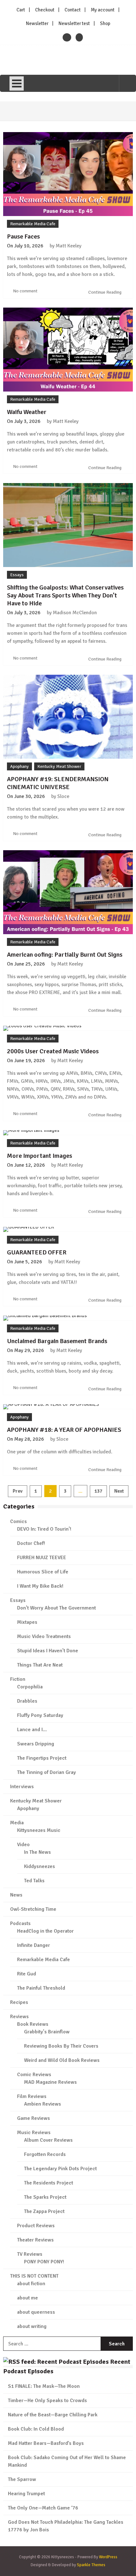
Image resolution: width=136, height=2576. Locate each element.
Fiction (18, 1679)
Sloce (63, 796)
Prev (18, 1491)
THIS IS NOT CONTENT (34, 2276)
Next (119, 1491)
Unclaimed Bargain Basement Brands (57, 1341)
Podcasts (20, 1923)
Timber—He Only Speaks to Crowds (47, 2401)
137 (98, 1491)
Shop (105, 23)
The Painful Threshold (41, 1988)
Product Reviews (36, 2226)
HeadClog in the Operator (45, 1931)
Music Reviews (34, 2133)
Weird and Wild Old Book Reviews (62, 2060)
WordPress (108, 2557)
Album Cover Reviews (48, 2140)
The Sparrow (22, 2479)
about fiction (31, 2284)
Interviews (22, 1787)
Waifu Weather (27, 412)
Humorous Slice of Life (43, 1572)
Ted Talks (34, 1881)
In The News (37, 1852)
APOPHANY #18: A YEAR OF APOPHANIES (64, 1430)
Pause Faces (23, 236)
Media (17, 1823)
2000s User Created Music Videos (53, 1051)
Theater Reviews (35, 2240)
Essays (17, 575)
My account (103, 10)
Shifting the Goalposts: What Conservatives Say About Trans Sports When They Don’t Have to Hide (65, 595)
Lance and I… (32, 1730)
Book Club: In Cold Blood (36, 2429)
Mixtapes (27, 1622)
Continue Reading (105, 292)
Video (23, 1845)
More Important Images (40, 1156)
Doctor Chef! (31, 1543)
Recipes (19, 2002)
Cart (21, 10)
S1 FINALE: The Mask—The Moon (44, 2386)
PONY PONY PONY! (44, 2262)
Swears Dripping (36, 1744)
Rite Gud (27, 1974)
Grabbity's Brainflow (47, 2032)
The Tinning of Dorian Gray (46, 1772)
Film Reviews (32, 2096)
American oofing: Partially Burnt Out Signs (65, 955)
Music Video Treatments (44, 1636)
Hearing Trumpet (26, 2494)
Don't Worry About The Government (56, 1608)
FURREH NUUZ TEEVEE (42, 1558)
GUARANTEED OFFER (37, 1252)
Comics (19, 1521)
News (16, 1895)
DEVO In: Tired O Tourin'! (44, 1529)
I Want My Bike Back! (40, 1586)
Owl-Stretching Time (33, 1909)
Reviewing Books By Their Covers (61, 2046)
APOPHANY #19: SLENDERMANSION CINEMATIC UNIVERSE (58, 783)
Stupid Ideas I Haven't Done (48, 1651)
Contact (73, 10)
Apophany (19, 766)
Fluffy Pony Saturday (40, 1715)
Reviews (19, 2017)
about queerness (36, 2312)
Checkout (45, 10)
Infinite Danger (34, 1945)
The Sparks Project (45, 2197)
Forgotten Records (45, 2154)
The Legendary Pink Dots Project (60, 2169)
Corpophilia (30, 1687)
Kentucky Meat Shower (59, 766)
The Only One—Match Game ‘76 (43, 2508)
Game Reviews (34, 2118)
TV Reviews (30, 2254)
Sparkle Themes (91, 2565)
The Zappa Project (44, 2211)
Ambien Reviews (43, 2104)
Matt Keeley (68, 246)
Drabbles (27, 1701)
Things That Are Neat (40, 1665)
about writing (32, 2326)
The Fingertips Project (42, 1758)
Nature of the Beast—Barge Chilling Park (53, 2415)
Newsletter (37, 23)
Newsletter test (74, 23)
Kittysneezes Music (39, 1830)
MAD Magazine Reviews (50, 2082)
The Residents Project (49, 2183)
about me (28, 2298)
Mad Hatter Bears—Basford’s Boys (46, 2443)
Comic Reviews (34, 2075)
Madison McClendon (75, 613)
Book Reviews (33, 2024)
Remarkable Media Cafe (33, 224)
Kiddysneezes (40, 1866)
